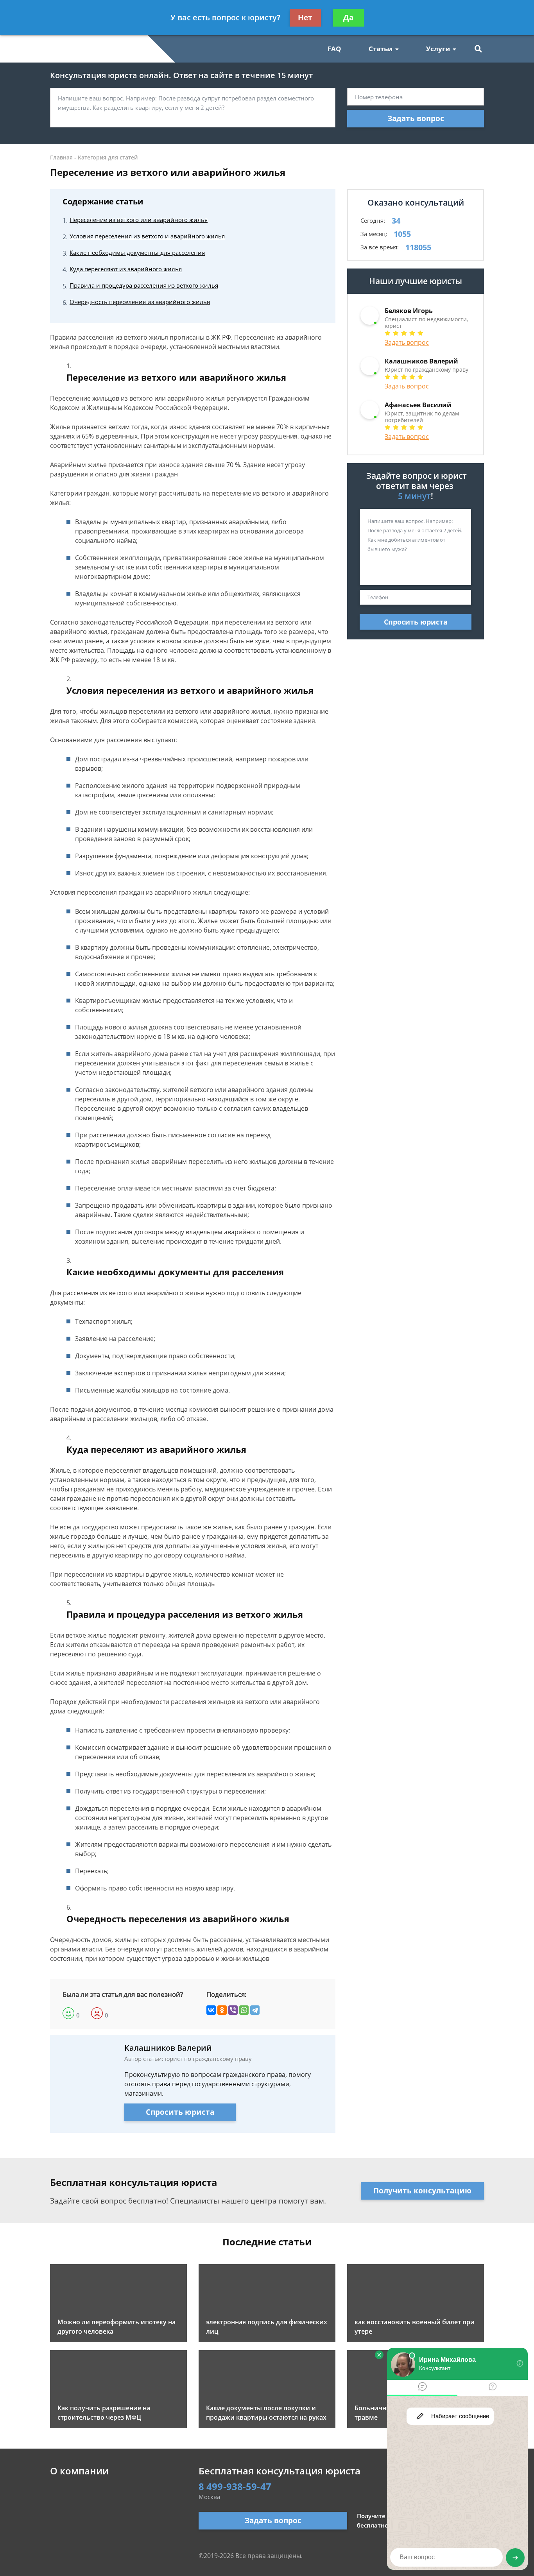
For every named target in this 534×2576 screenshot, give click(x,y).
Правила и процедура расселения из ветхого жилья (144, 285)
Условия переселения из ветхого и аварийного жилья (147, 236)
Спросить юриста (180, 2112)
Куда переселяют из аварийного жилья (126, 269)
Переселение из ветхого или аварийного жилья (139, 220)
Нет (305, 18)
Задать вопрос (416, 118)
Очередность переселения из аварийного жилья (140, 302)
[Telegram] (255, 2010)
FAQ (334, 49)
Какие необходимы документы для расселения (137, 252)
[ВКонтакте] (211, 2010)
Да (348, 18)
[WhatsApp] (244, 2010)
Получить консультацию (422, 2191)
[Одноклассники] (222, 2010)
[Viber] (233, 2010)
